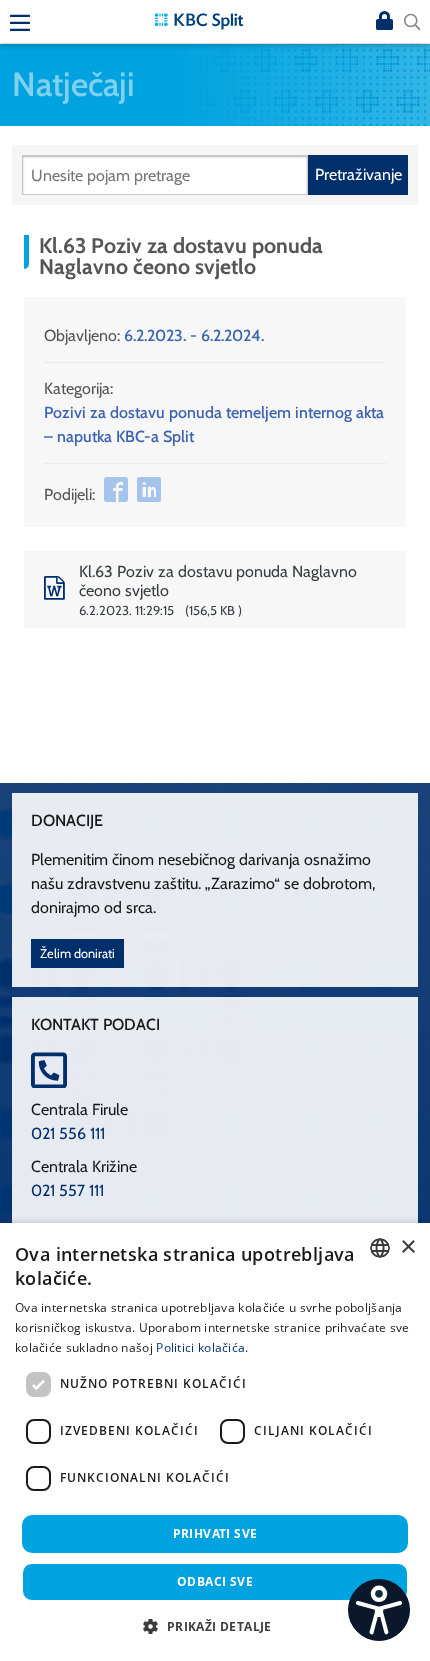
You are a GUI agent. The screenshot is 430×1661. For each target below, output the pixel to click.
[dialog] (215, 1442)
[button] (214, 1626)
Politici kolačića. (202, 1347)
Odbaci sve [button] (215, 1581)
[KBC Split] (199, 19)
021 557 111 (67, 1190)
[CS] (379, 1610)
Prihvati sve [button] (215, 1533)
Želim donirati (77, 953)
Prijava (384, 22)
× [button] (407, 1247)
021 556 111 (68, 1133)
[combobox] (380, 1248)
